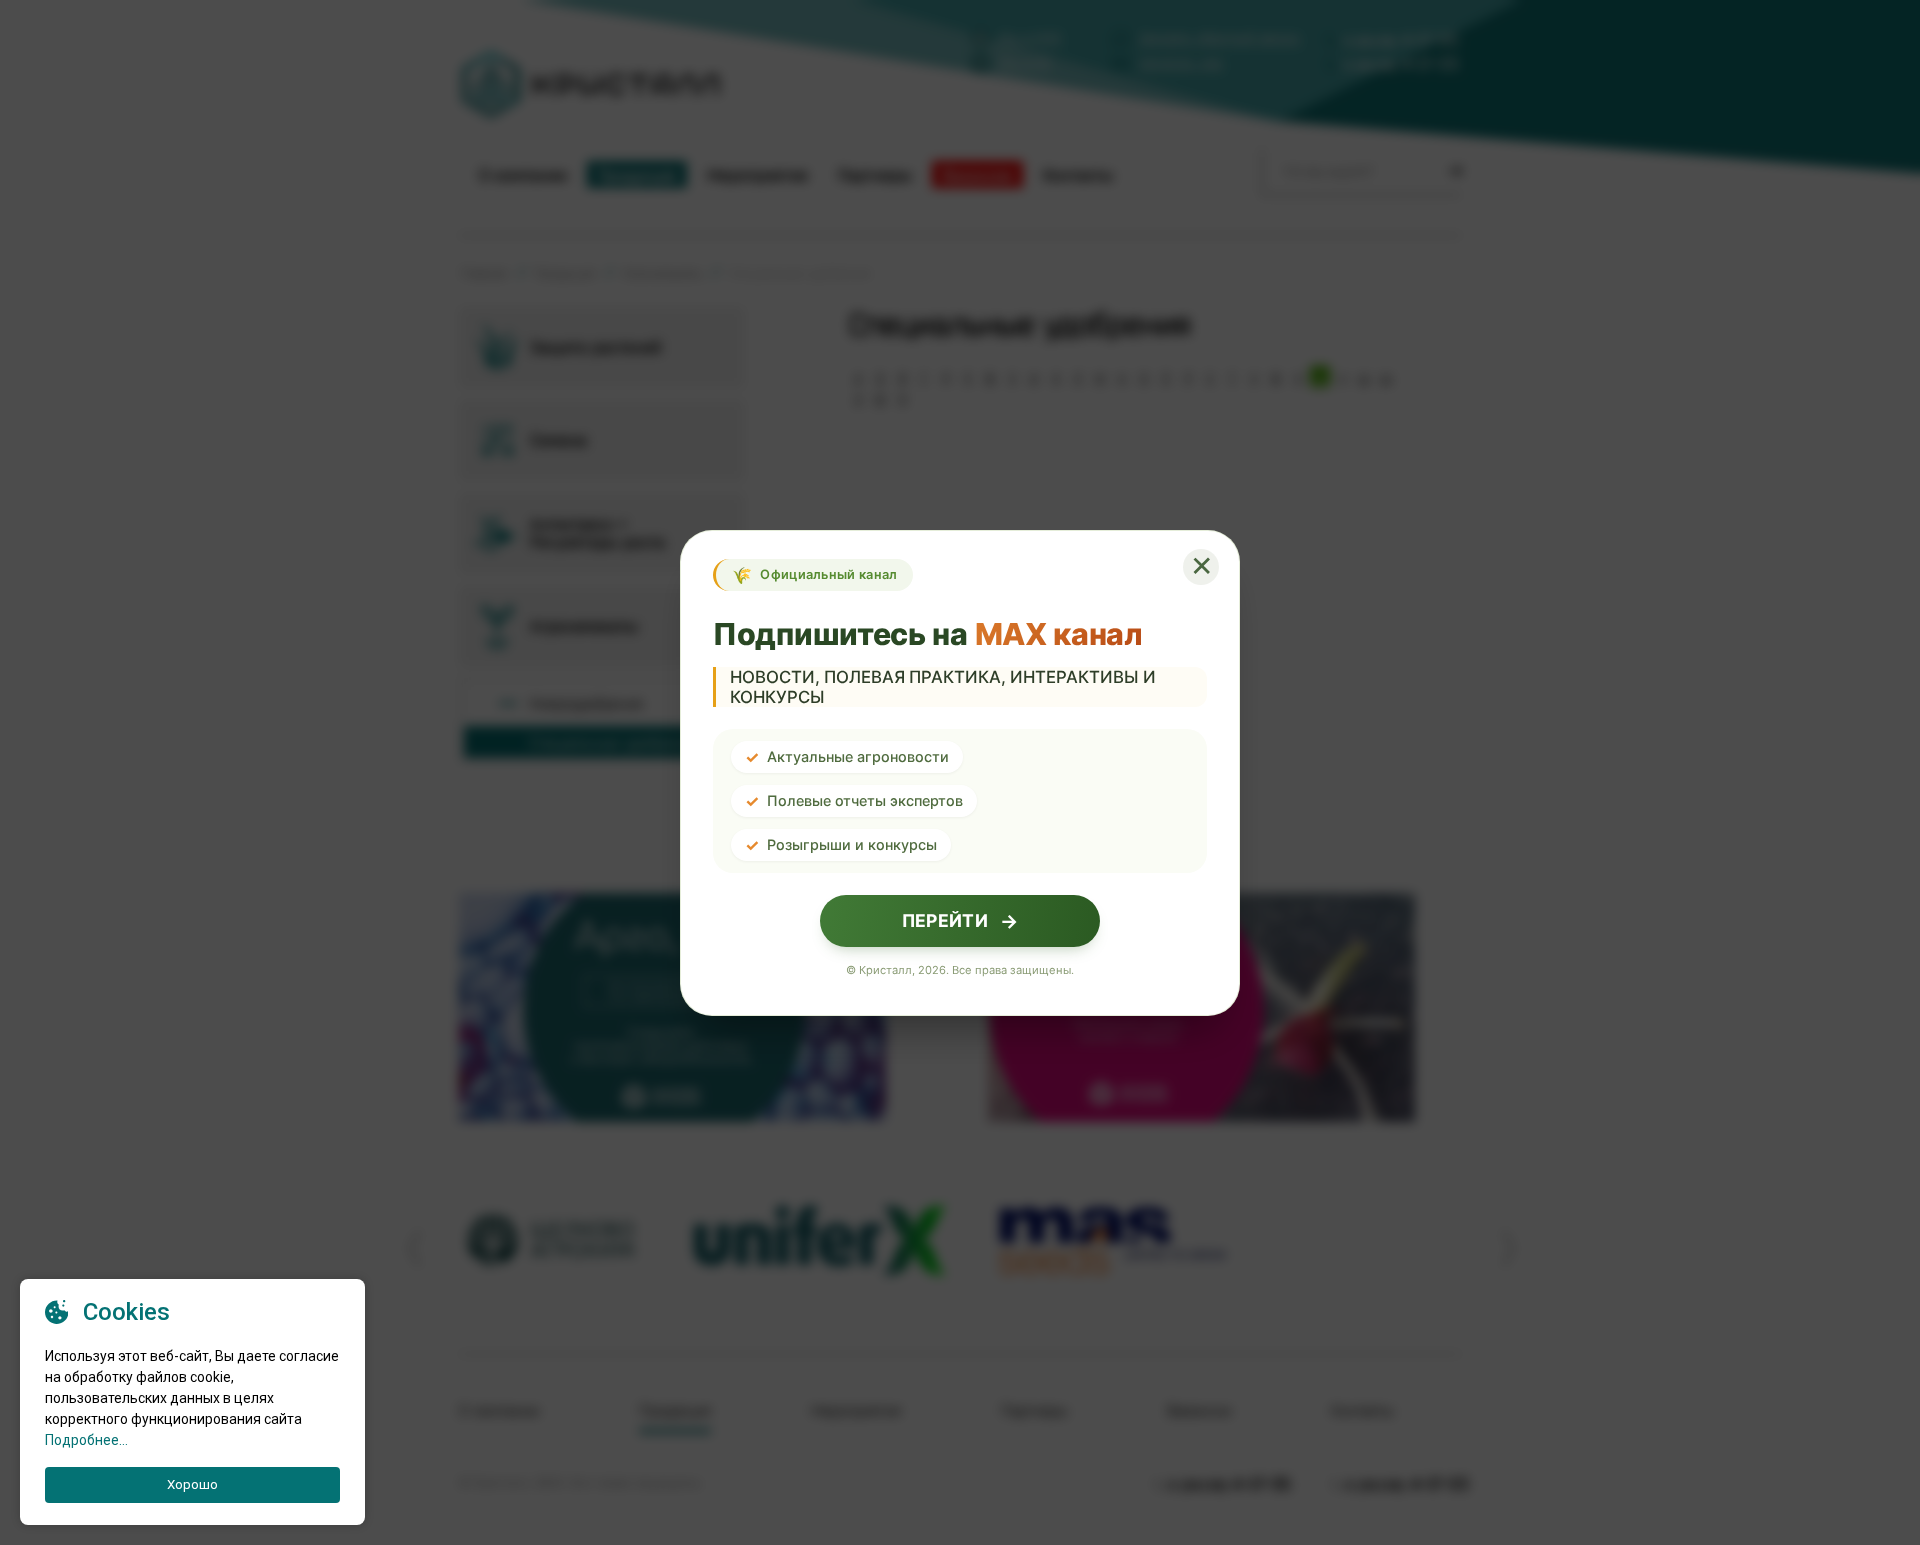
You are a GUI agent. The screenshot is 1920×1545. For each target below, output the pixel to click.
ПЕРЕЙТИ (960, 921)
